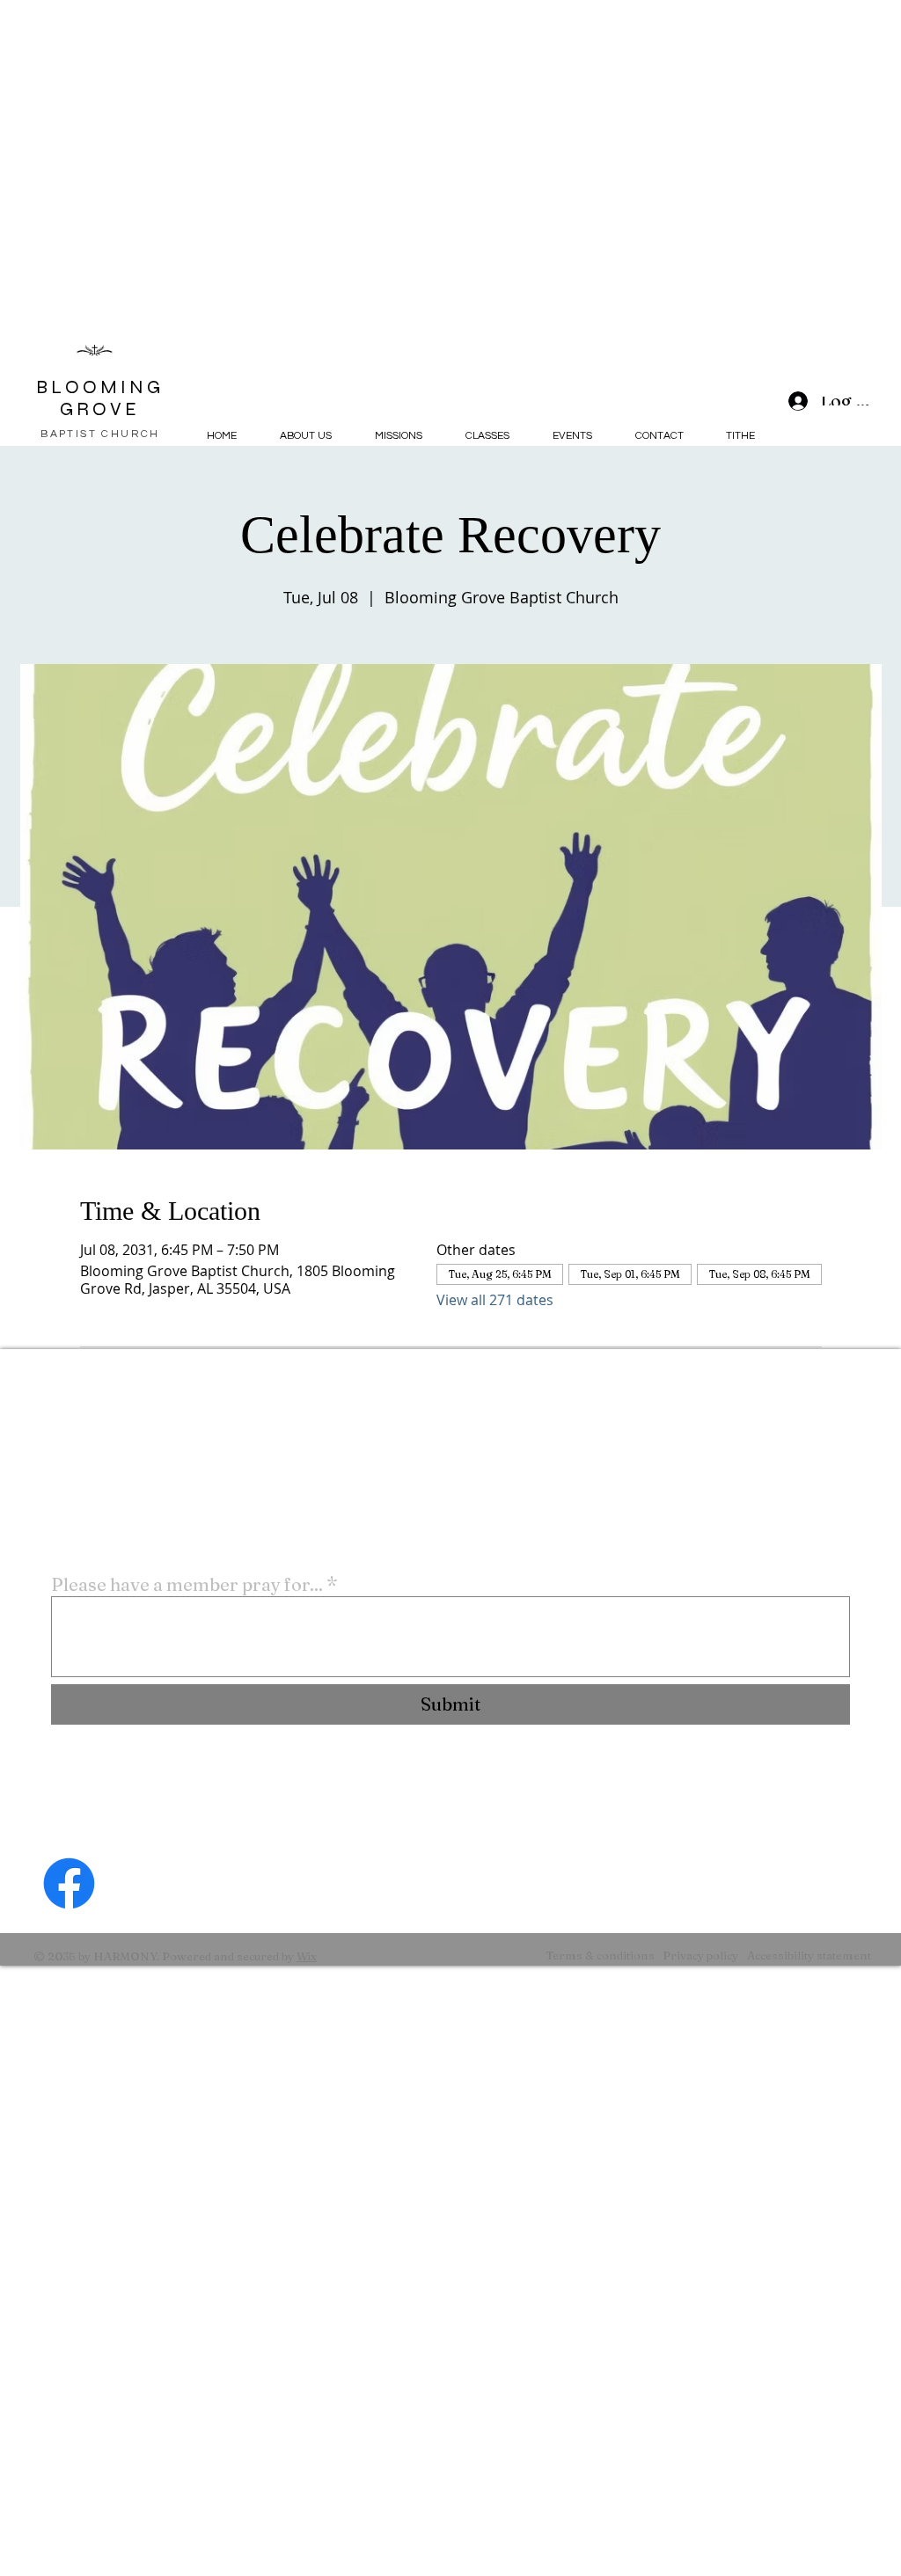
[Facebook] (69, 1883)
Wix (307, 1956)
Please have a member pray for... (194, 1585)
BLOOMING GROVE (100, 398)
